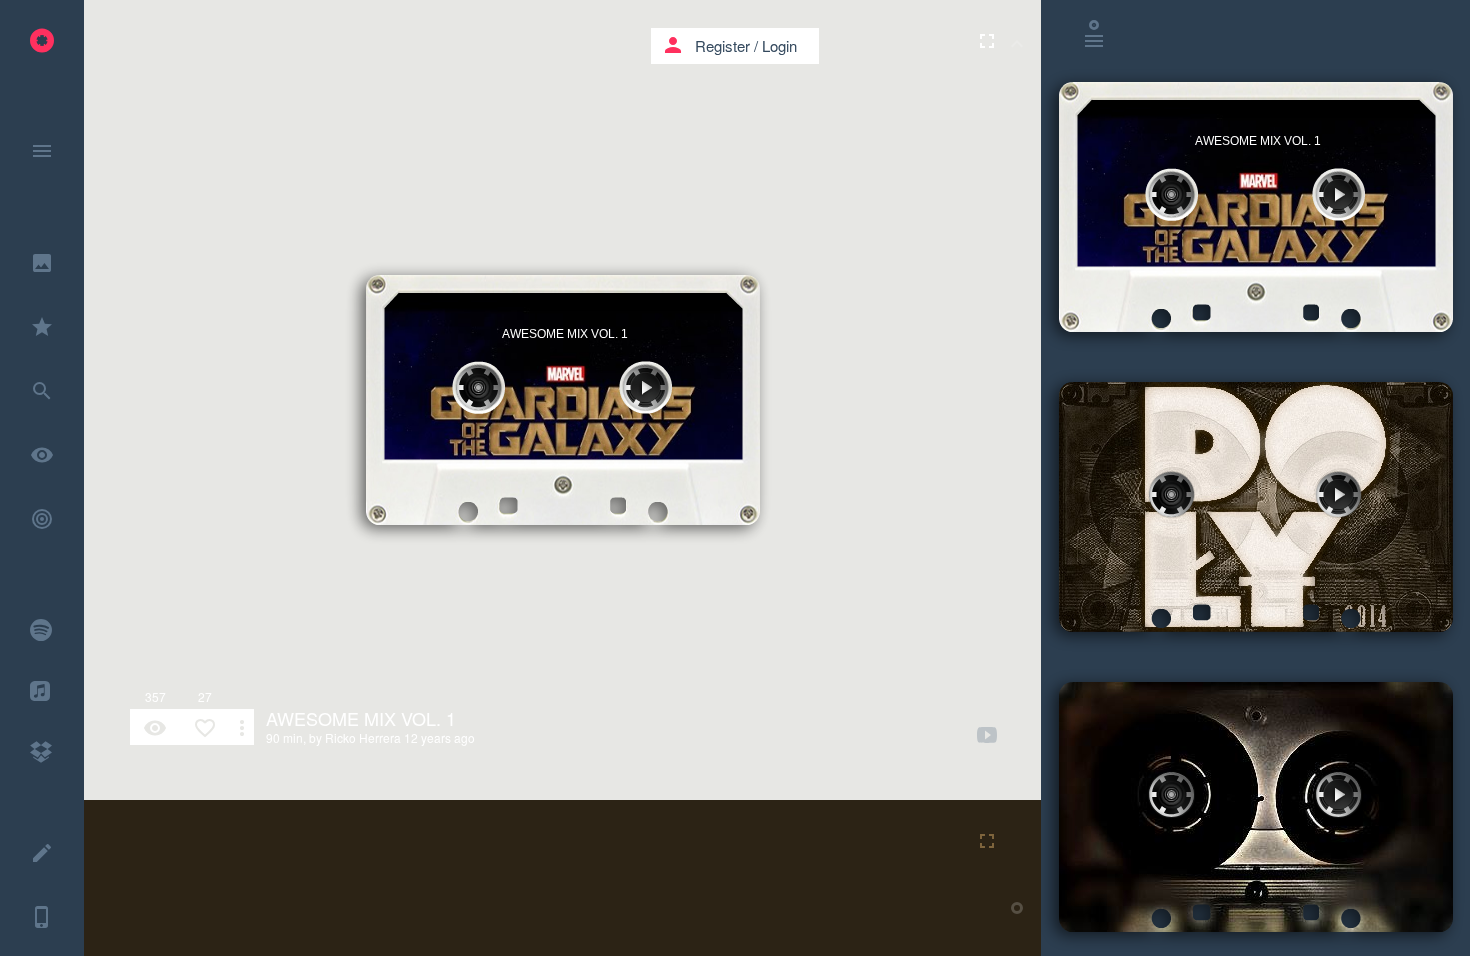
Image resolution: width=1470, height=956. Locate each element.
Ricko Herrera (363, 737)
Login (779, 45)
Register (722, 45)
